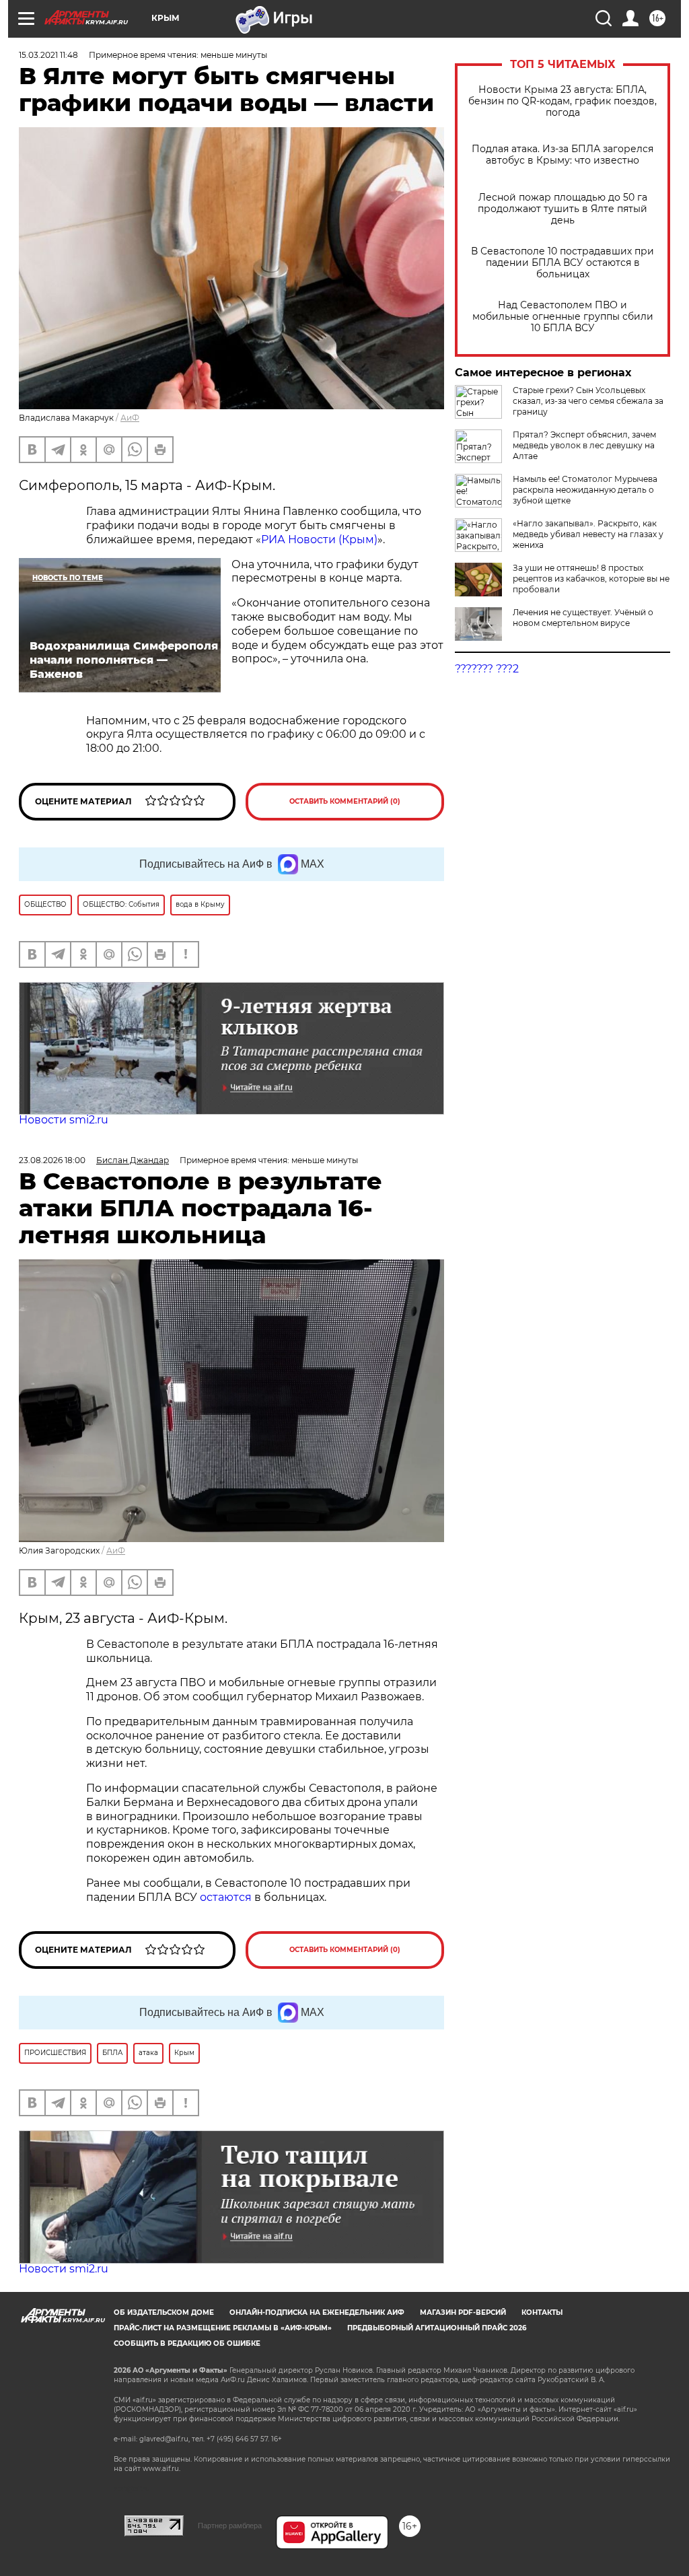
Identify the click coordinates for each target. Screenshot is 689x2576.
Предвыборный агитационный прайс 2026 (437, 2328)
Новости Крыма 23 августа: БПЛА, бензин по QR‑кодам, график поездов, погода (563, 101)
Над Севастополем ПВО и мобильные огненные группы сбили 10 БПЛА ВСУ (563, 317)
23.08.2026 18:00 (52, 1160)
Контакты (542, 2312)
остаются (226, 1897)
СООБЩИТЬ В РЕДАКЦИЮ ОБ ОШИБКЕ (187, 2343)
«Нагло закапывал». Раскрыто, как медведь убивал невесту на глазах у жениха (588, 534)
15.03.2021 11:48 (48, 55)
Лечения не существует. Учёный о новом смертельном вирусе (583, 618)
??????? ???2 (487, 669)
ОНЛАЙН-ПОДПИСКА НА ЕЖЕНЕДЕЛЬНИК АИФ (317, 2312)
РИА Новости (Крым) (319, 539)
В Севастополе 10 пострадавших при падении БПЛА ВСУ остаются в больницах (563, 263)
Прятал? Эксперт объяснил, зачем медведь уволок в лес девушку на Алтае (584, 445)
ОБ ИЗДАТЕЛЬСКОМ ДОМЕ (164, 2312)
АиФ (130, 418)
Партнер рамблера (230, 2526)
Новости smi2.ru (64, 1120)
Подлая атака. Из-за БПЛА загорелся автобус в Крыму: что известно (563, 155)
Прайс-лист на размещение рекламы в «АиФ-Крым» (223, 2328)
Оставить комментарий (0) (345, 801)
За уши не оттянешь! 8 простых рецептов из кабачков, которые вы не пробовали (591, 579)
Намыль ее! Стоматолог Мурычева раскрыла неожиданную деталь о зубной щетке (585, 490)
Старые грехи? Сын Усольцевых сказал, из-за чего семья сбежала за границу (588, 401)
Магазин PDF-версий (463, 2312)
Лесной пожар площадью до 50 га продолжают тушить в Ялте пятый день (563, 209)
